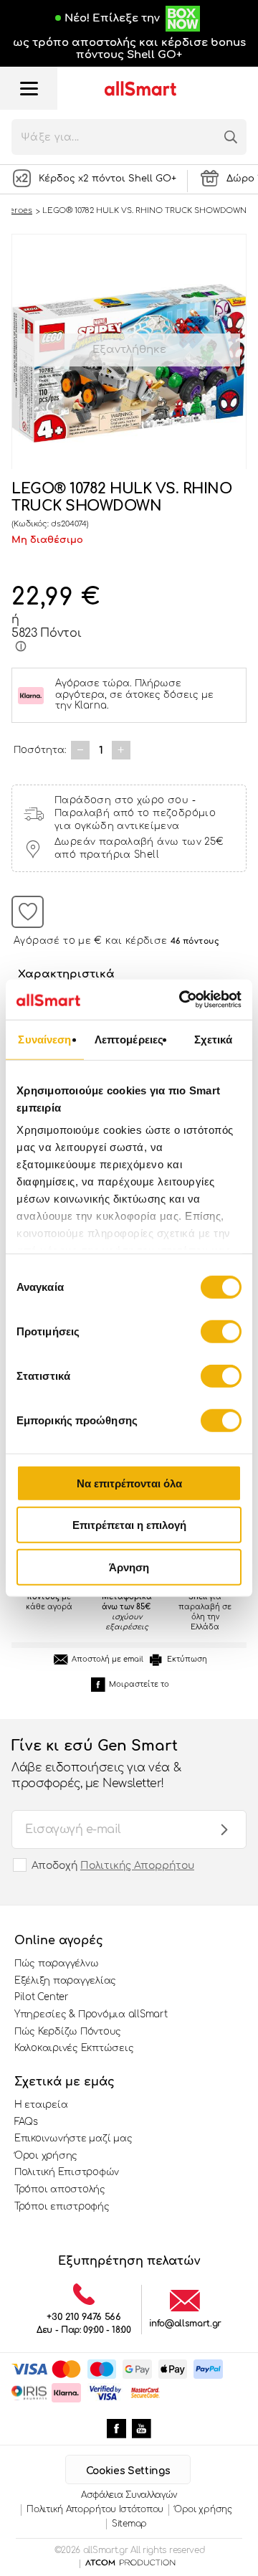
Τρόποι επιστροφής (62, 2207)
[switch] (221, 1331)
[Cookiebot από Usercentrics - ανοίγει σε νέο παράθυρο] (182, 1000)
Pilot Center (42, 1997)
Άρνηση (129, 1567)
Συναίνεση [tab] (44, 1039)
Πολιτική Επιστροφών (67, 2172)
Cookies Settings (128, 2471)
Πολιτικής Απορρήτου (137, 1866)
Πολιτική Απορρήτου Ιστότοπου (95, 2509)
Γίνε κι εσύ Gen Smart (96, 1764)
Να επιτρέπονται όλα (129, 1483)
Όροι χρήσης (46, 2156)
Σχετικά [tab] (214, 1039)
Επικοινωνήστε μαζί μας (73, 2139)
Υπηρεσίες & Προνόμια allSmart (91, 2014)
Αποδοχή (113, 1866)
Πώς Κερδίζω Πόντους (68, 2032)
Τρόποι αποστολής (60, 2189)
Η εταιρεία (41, 2105)
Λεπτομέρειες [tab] (129, 1039)
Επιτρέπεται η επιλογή (129, 1525)
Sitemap (129, 2524)
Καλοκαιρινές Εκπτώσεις (74, 2048)
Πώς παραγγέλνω (56, 1964)
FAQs (26, 2122)
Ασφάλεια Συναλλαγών (129, 2495)
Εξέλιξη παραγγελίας (65, 1981)
